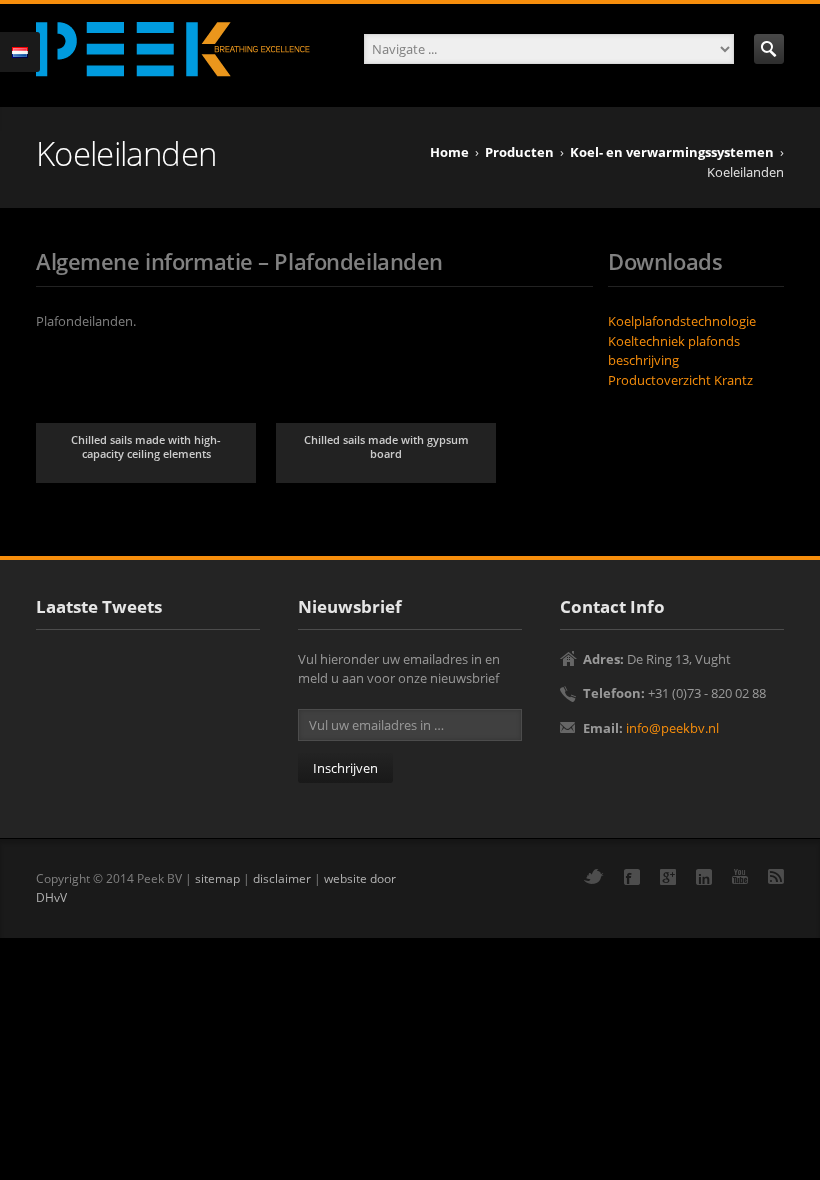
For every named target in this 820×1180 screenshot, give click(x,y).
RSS (776, 876)
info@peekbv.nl (672, 728)
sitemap (217, 878)
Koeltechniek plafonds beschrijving (674, 351)
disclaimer (282, 878)
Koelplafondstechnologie (682, 321)
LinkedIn (704, 877)
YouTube (740, 876)
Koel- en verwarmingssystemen (672, 152)
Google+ (668, 877)
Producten (519, 152)
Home (449, 152)
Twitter (594, 876)
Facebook (632, 877)
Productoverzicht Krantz (680, 380)
